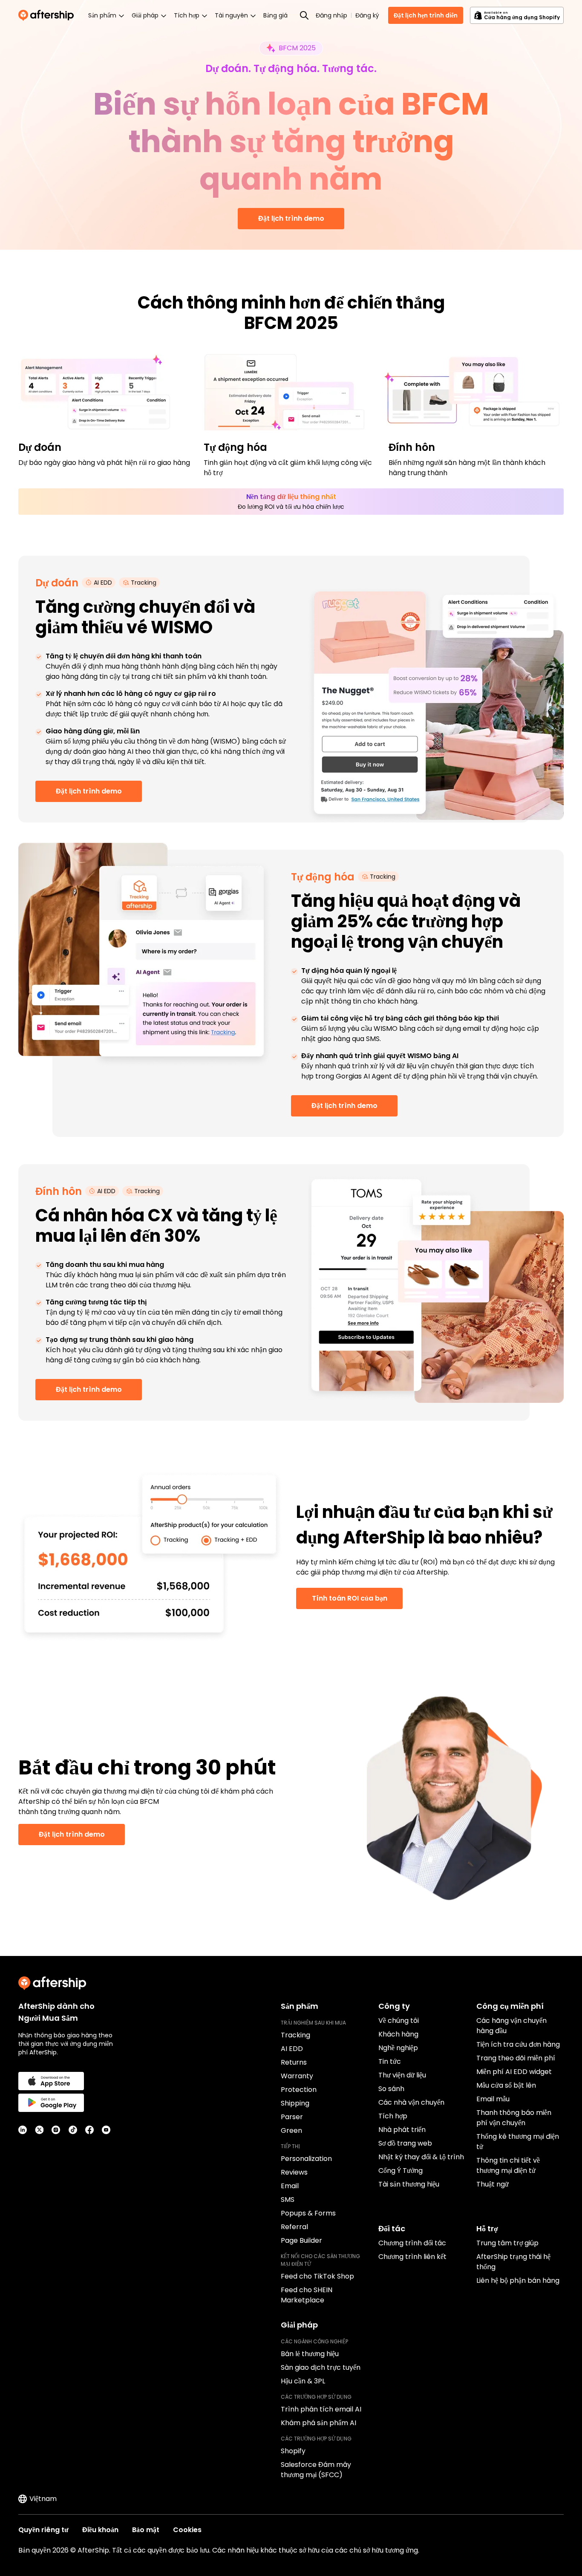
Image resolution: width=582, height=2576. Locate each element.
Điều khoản (100, 2530)
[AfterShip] (48, 15)
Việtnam (43, 2499)
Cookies (187, 2530)
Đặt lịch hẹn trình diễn (426, 15)
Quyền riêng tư (43, 2530)
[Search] (304, 15)
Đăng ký (367, 15)
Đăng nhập (331, 15)
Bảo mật (146, 2530)
